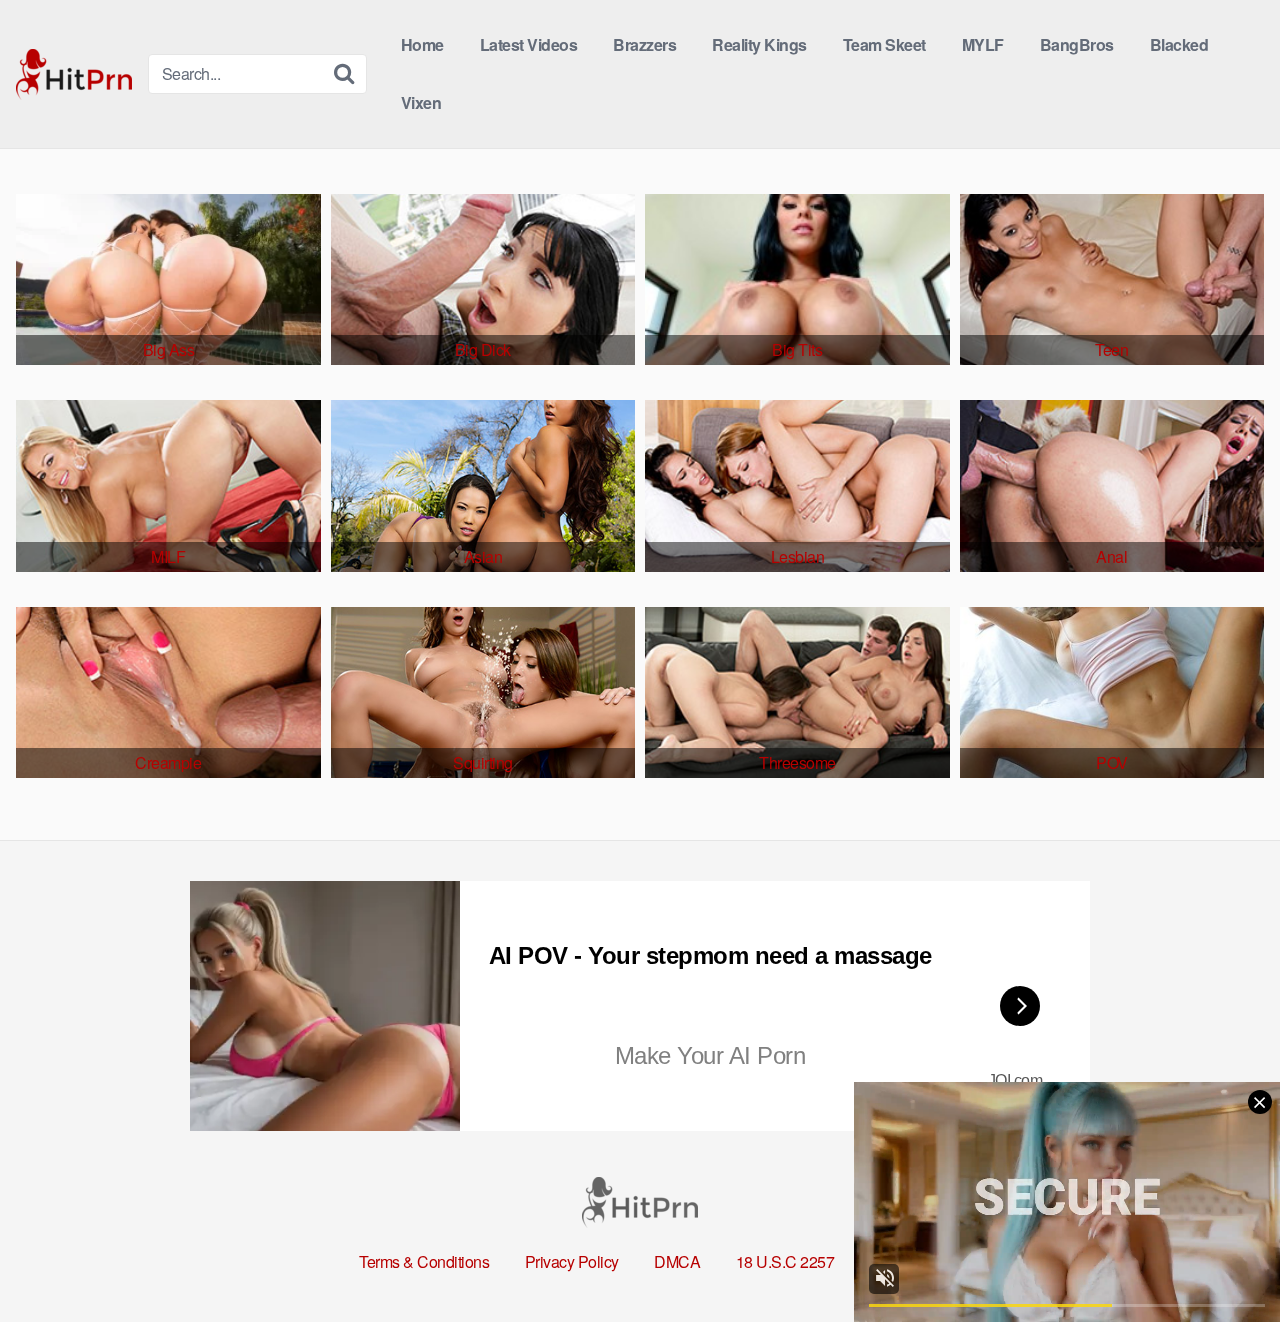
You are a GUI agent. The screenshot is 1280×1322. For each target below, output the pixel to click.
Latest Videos (529, 44)
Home (422, 44)
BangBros (1077, 44)
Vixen (421, 102)
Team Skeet (884, 44)
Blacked (1179, 44)
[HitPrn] (74, 74)
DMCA (677, 1261)
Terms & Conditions (424, 1261)
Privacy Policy (572, 1261)
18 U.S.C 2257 (785, 1261)
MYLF (983, 44)
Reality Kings (759, 44)
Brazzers (644, 44)
